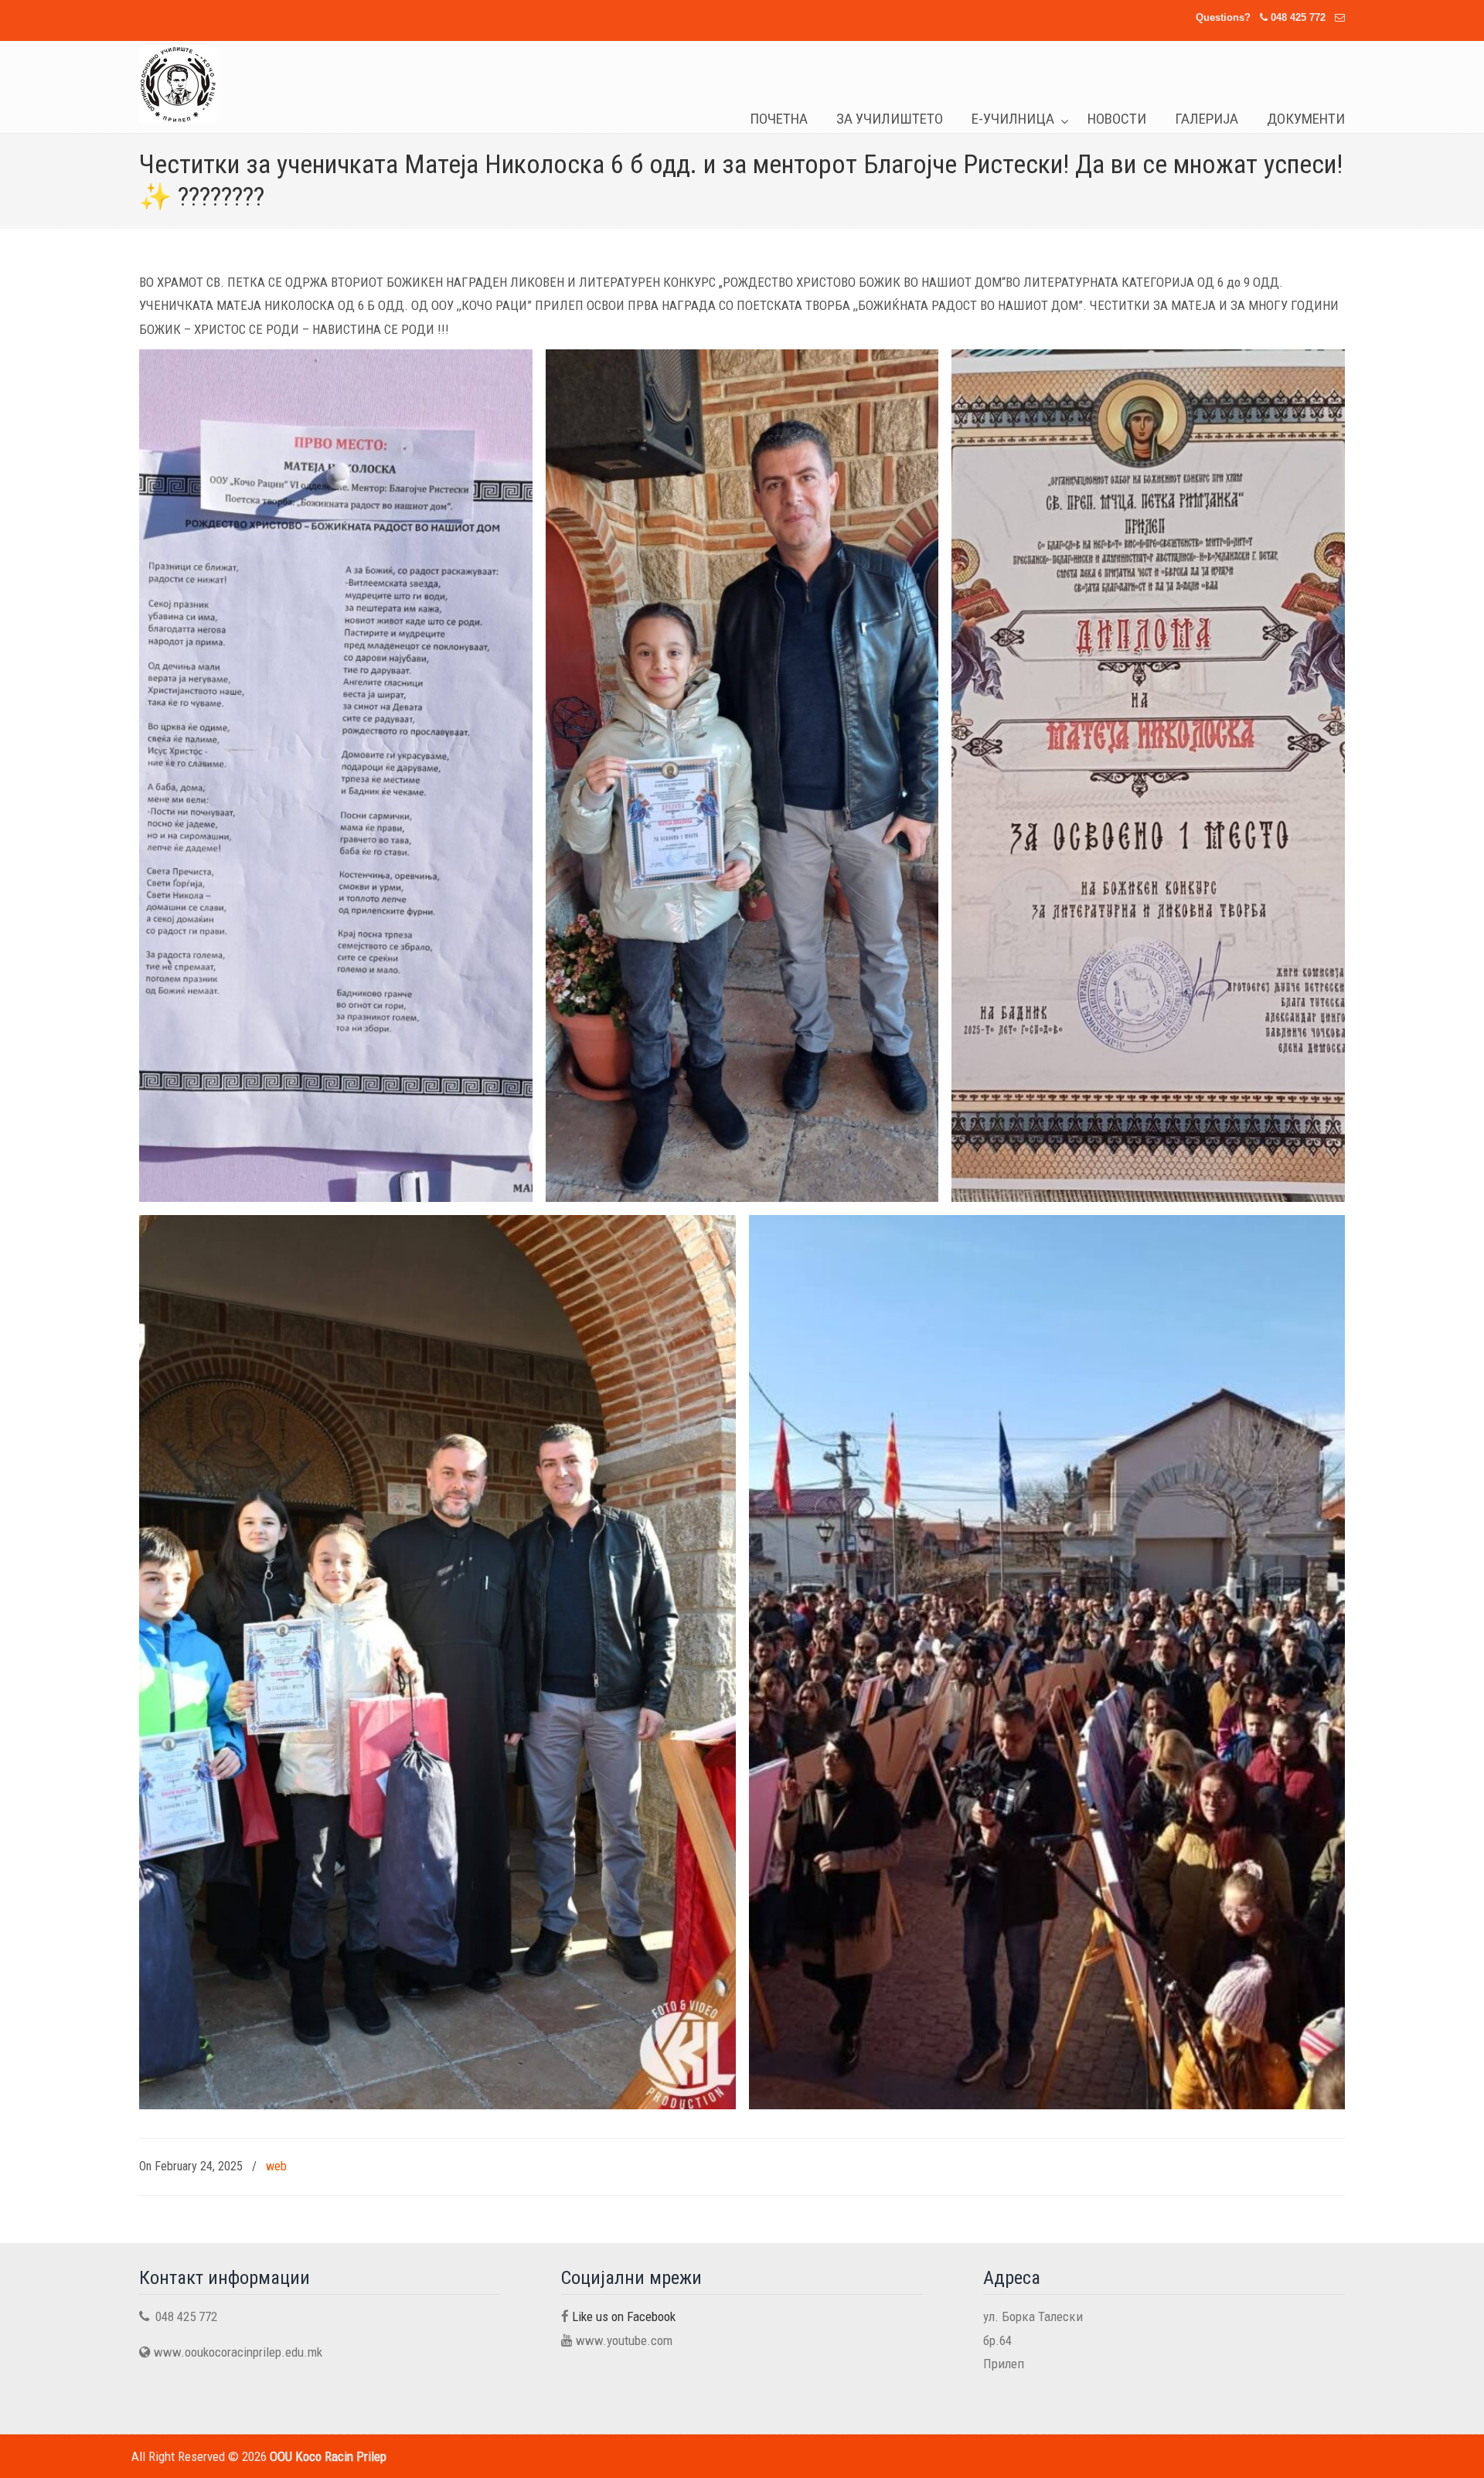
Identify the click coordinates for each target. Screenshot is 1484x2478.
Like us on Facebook (624, 2316)
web (276, 2166)
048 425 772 (1298, 17)
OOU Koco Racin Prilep (178, 84)
